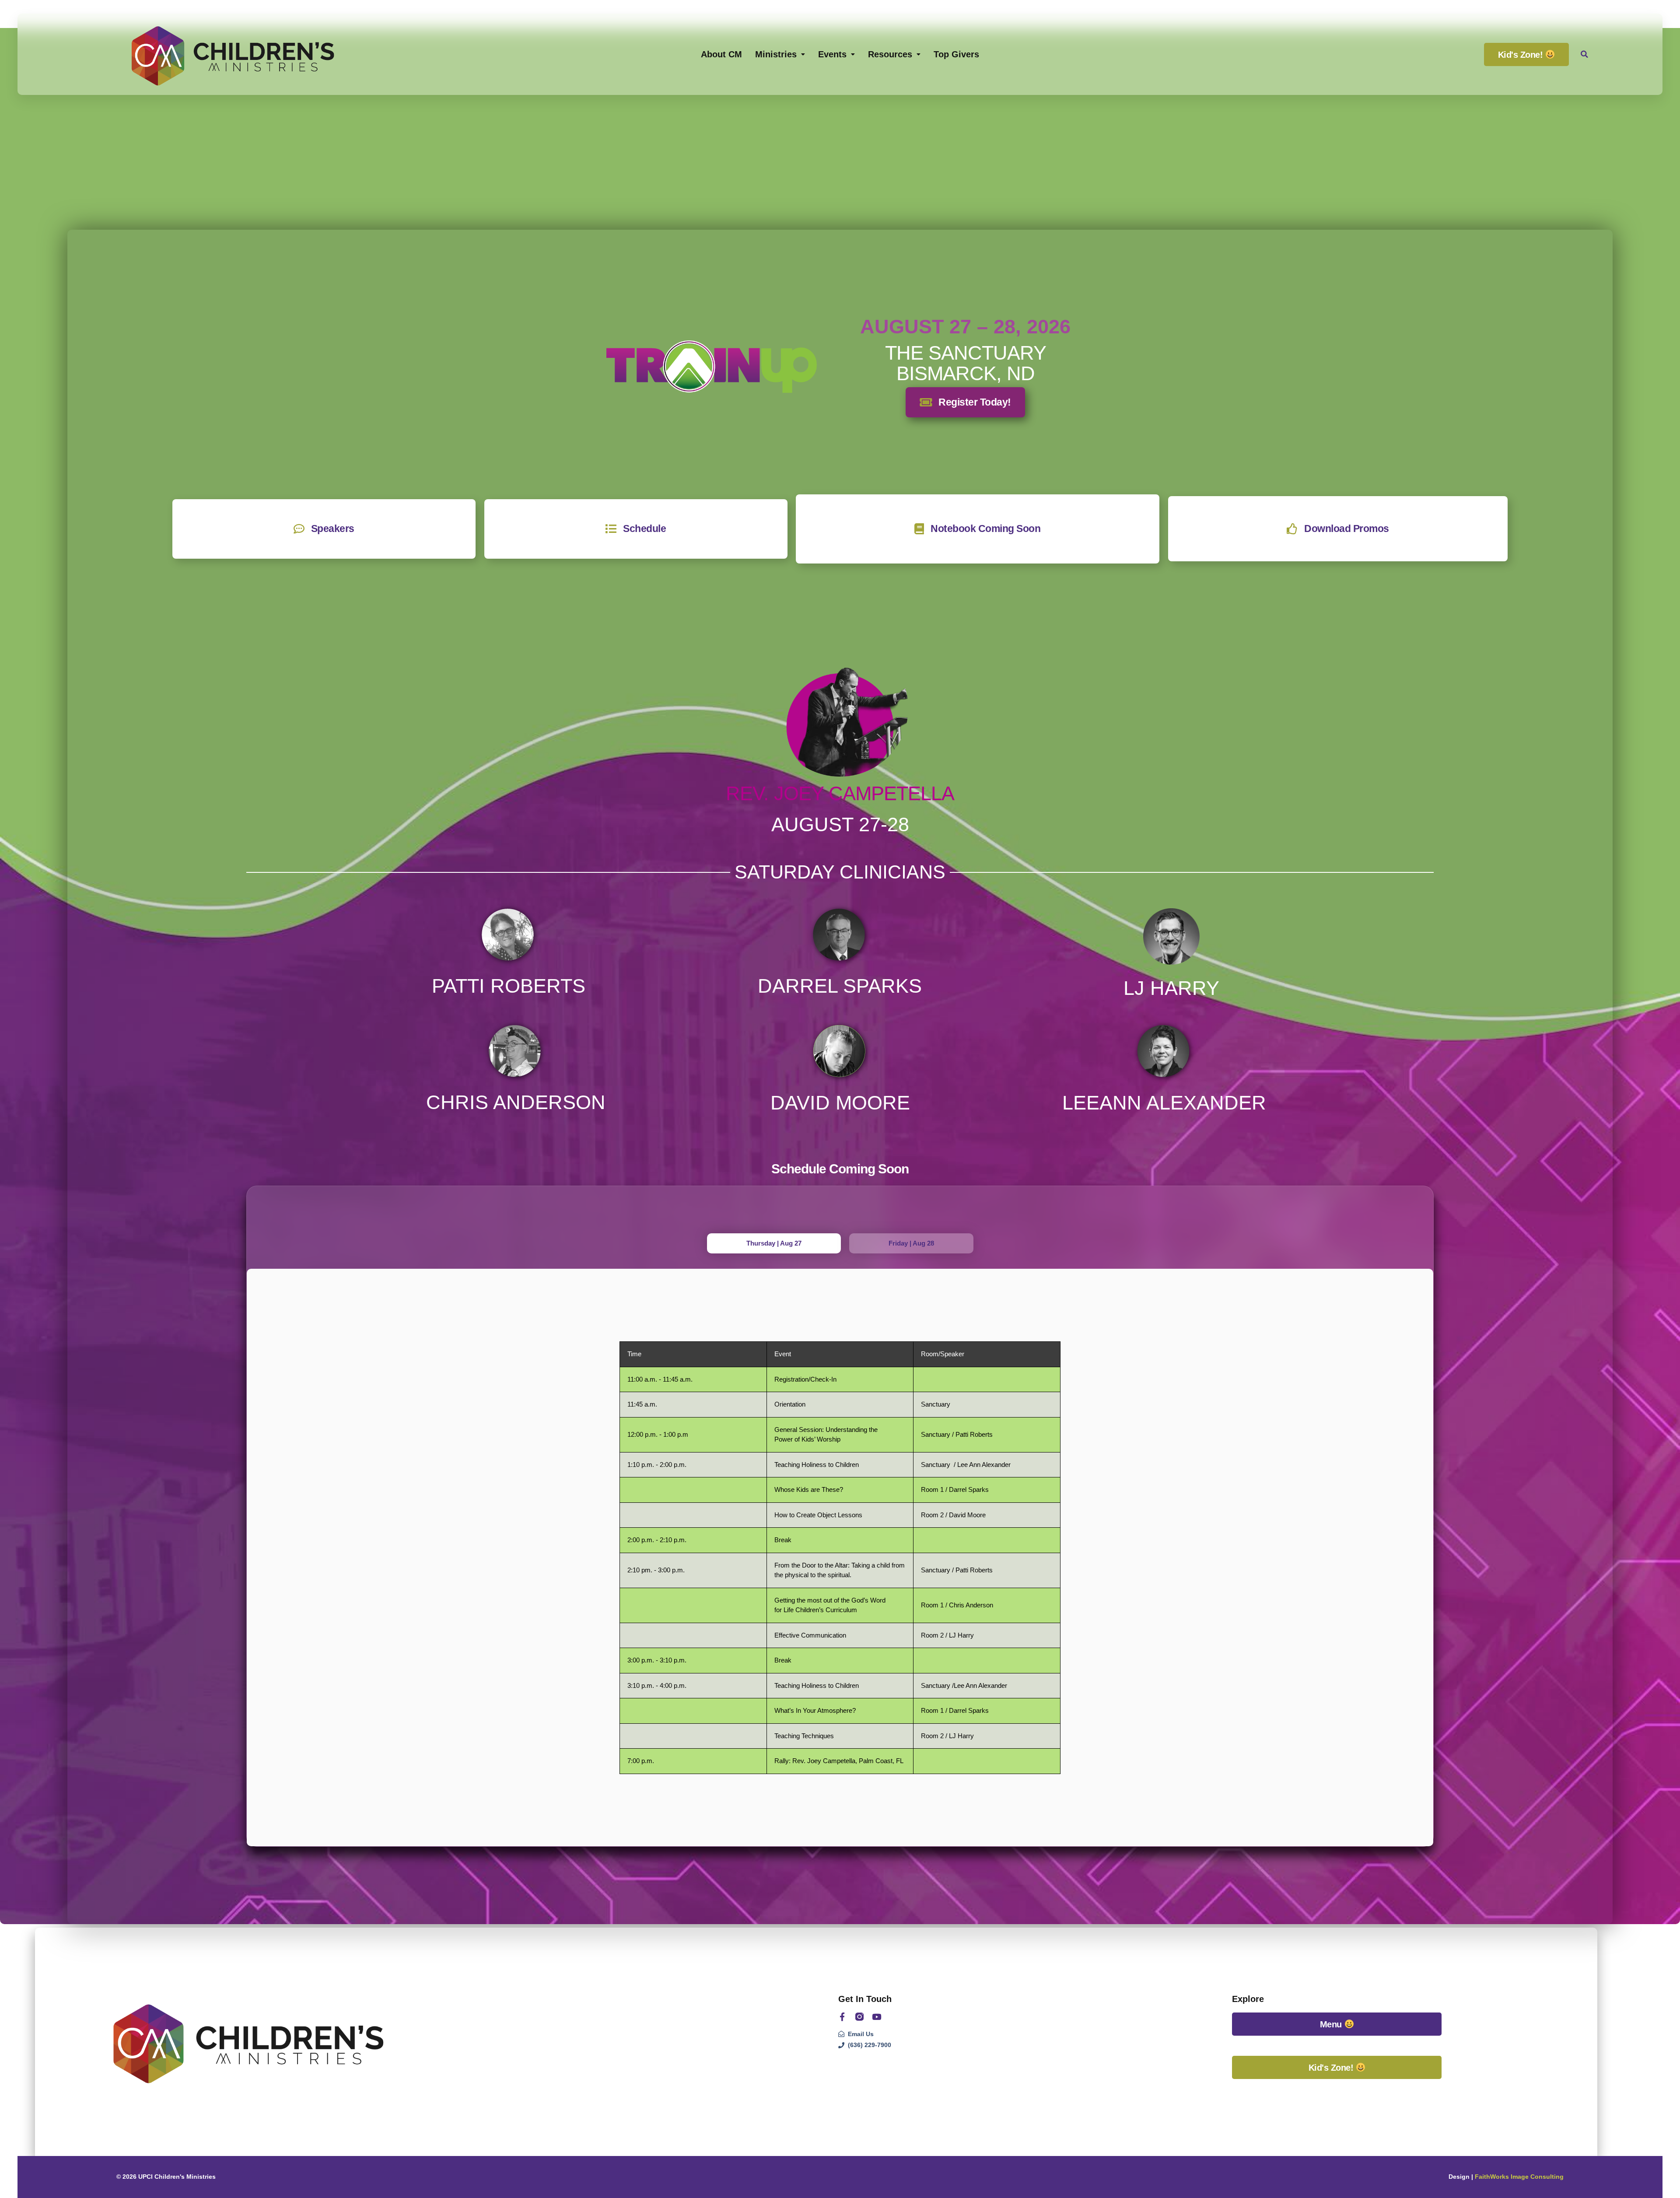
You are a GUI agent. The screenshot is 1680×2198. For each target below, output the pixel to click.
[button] (1584, 54)
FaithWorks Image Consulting (1519, 2177)
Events (832, 54)
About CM (721, 54)
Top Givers (956, 54)
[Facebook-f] (842, 2017)
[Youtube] (877, 2017)
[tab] (774, 1244)
